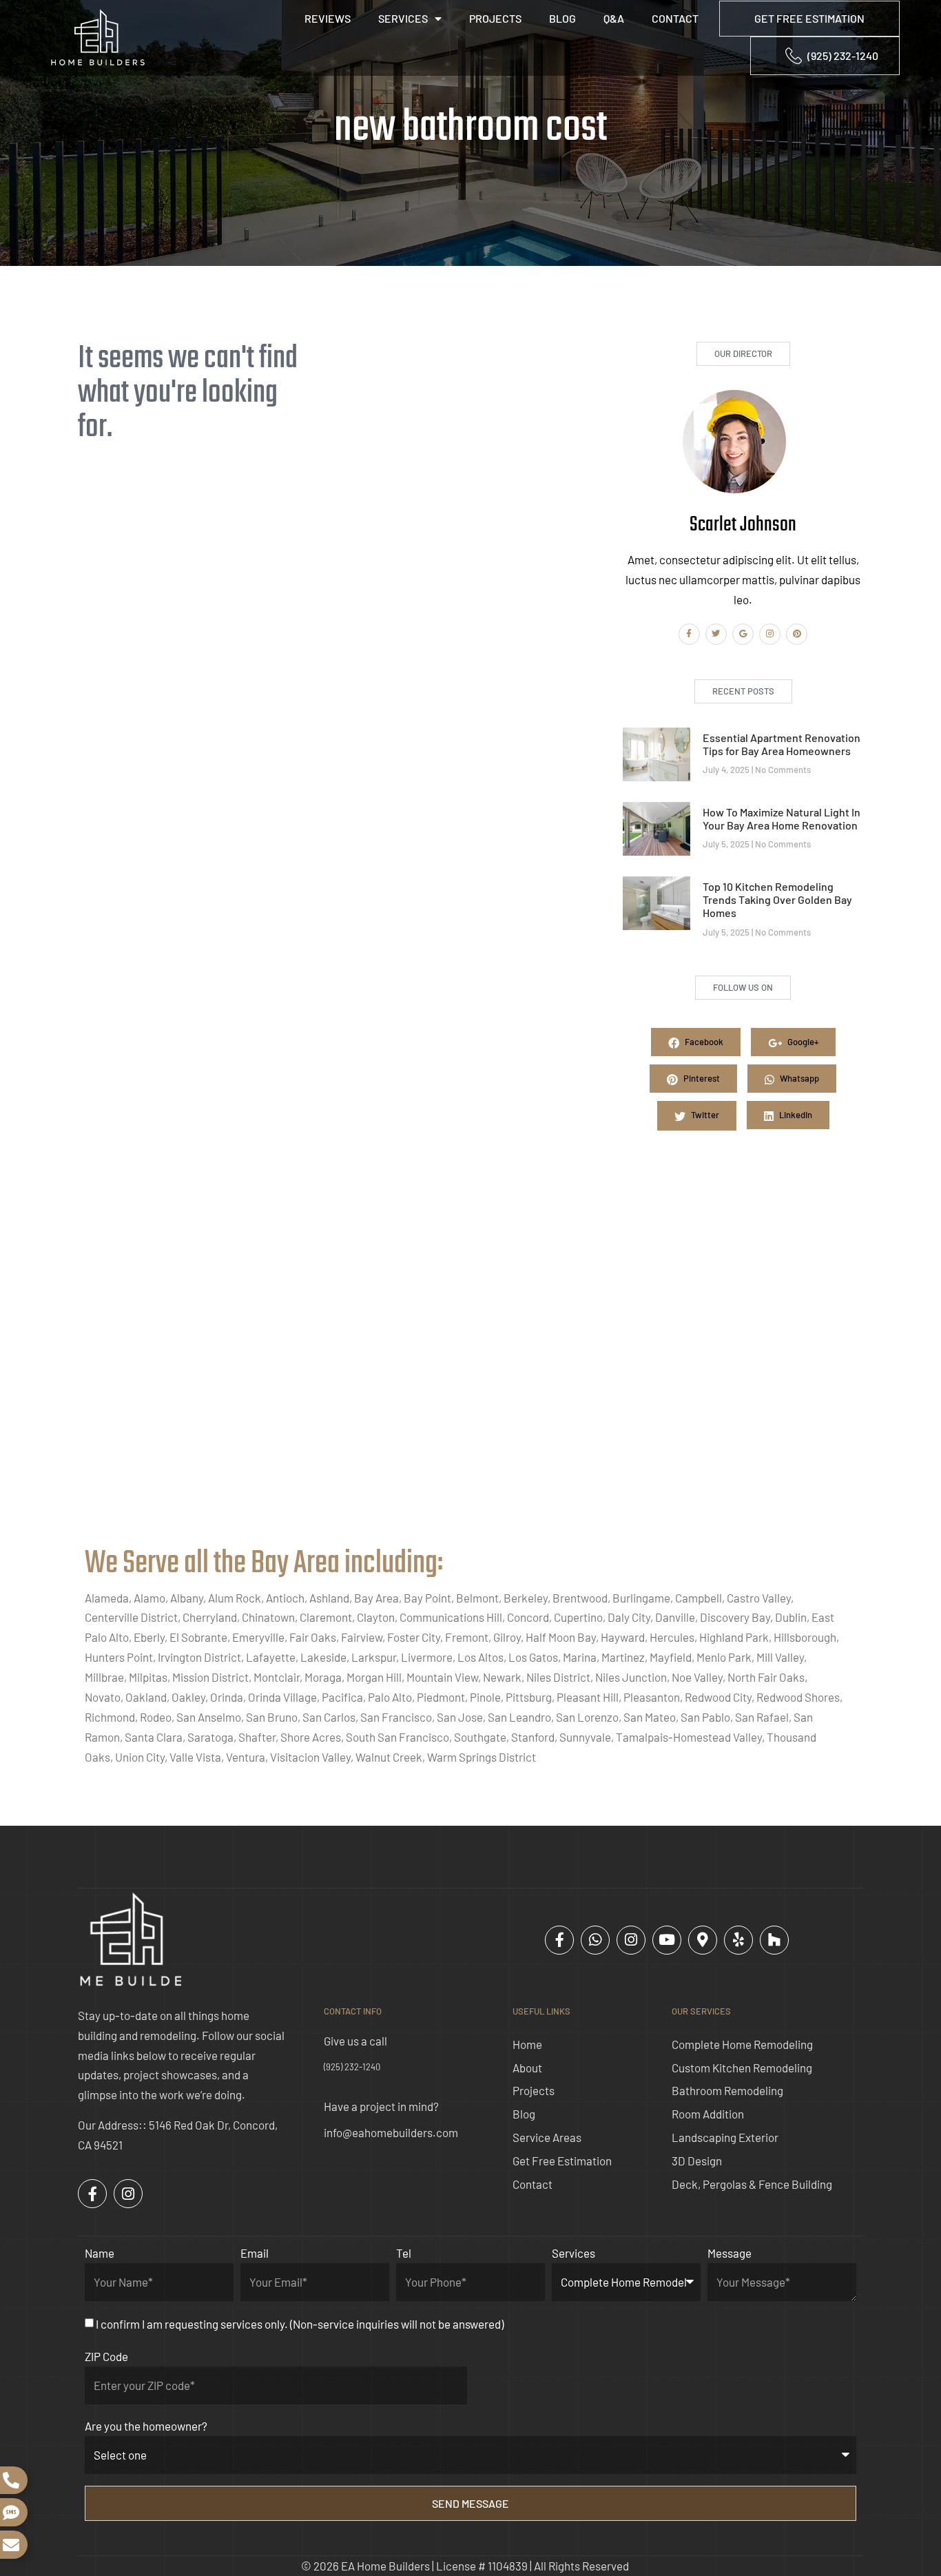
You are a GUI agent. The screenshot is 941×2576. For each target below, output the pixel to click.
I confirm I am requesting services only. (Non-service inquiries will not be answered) (300, 2324)
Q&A (614, 18)
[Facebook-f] (689, 634)
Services (403, 18)
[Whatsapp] (595, 1940)
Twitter (704, 1115)
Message (730, 2253)
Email (255, 2253)
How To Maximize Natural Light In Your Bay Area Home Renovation (782, 818)
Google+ (802, 1042)
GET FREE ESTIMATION (809, 18)
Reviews (328, 18)
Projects (495, 18)
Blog (562, 18)
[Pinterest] (797, 634)
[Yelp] (738, 1940)
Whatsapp (798, 1078)
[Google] (743, 634)
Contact (675, 18)
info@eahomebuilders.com (391, 2132)
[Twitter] (716, 634)
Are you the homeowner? (146, 2426)
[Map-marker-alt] (703, 1940)
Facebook (703, 1042)
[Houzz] (774, 1940)
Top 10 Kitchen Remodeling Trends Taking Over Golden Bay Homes (777, 899)
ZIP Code (106, 2356)
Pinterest (701, 1078)
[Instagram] (770, 634)
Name (100, 2253)
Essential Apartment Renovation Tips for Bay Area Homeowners (782, 744)
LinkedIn (795, 1115)
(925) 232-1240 (352, 2067)
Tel (404, 2253)
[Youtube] (667, 1940)
